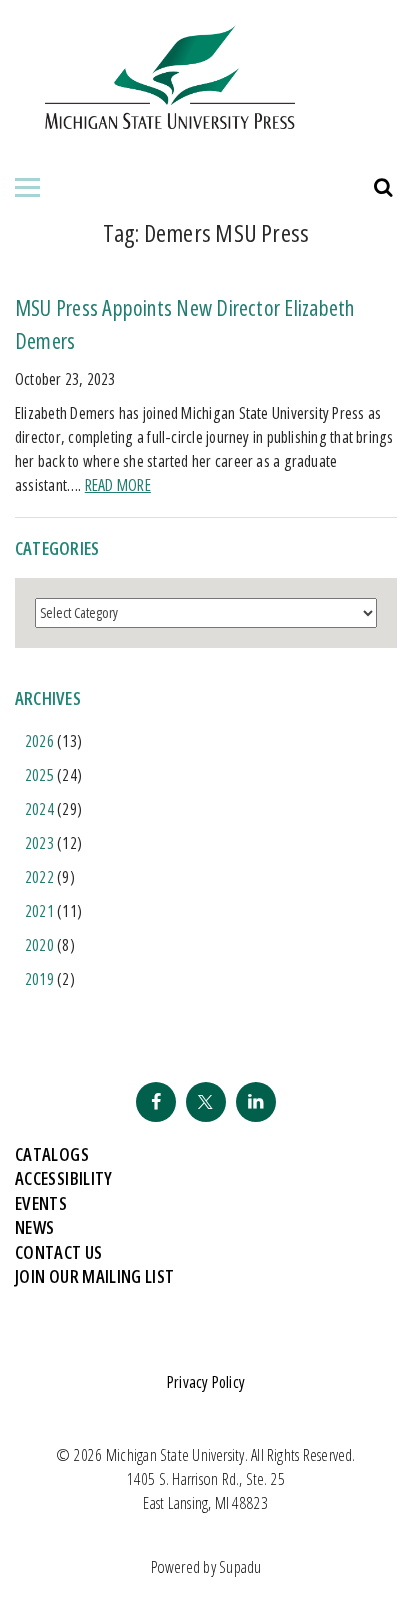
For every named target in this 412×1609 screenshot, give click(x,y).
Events (41, 1203)
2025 (39, 775)
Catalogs (52, 1154)
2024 (39, 809)
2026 (39, 741)
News (34, 1227)
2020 (39, 945)
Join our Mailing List (95, 1276)
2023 (39, 843)
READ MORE (118, 485)
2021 (39, 911)
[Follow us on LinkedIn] (256, 1102)
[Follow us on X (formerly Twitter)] (206, 1102)
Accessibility (64, 1178)
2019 (39, 979)
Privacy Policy (206, 1382)
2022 (39, 877)
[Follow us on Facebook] (156, 1102)
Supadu (240, 1567)
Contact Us (59, 1252)
